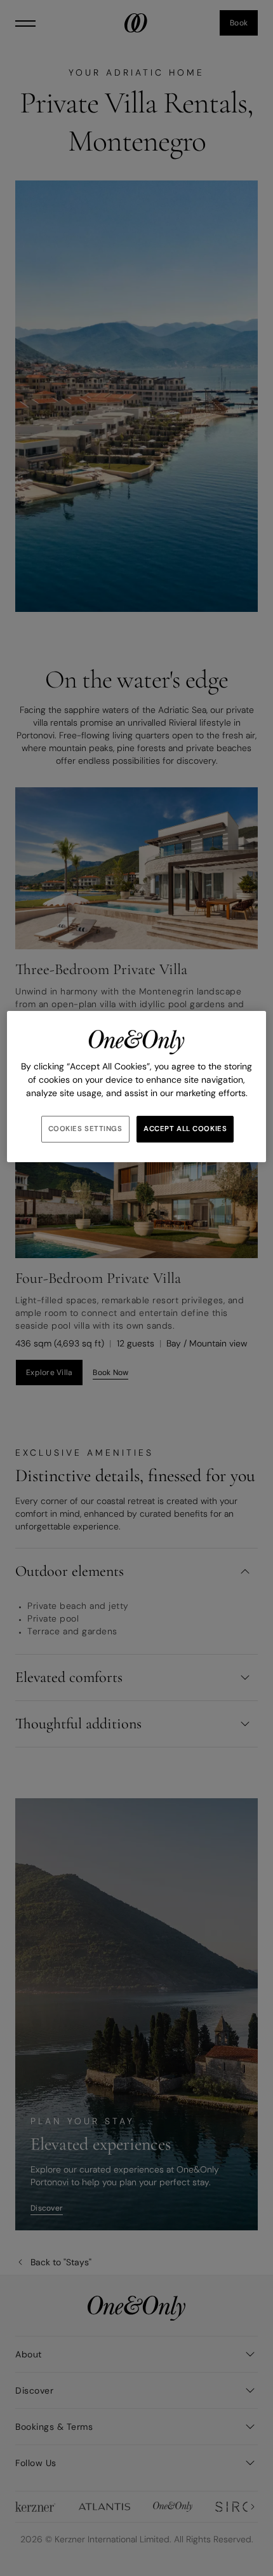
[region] (137, 1087)
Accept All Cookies (185, 1129)
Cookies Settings (85, 1129)
